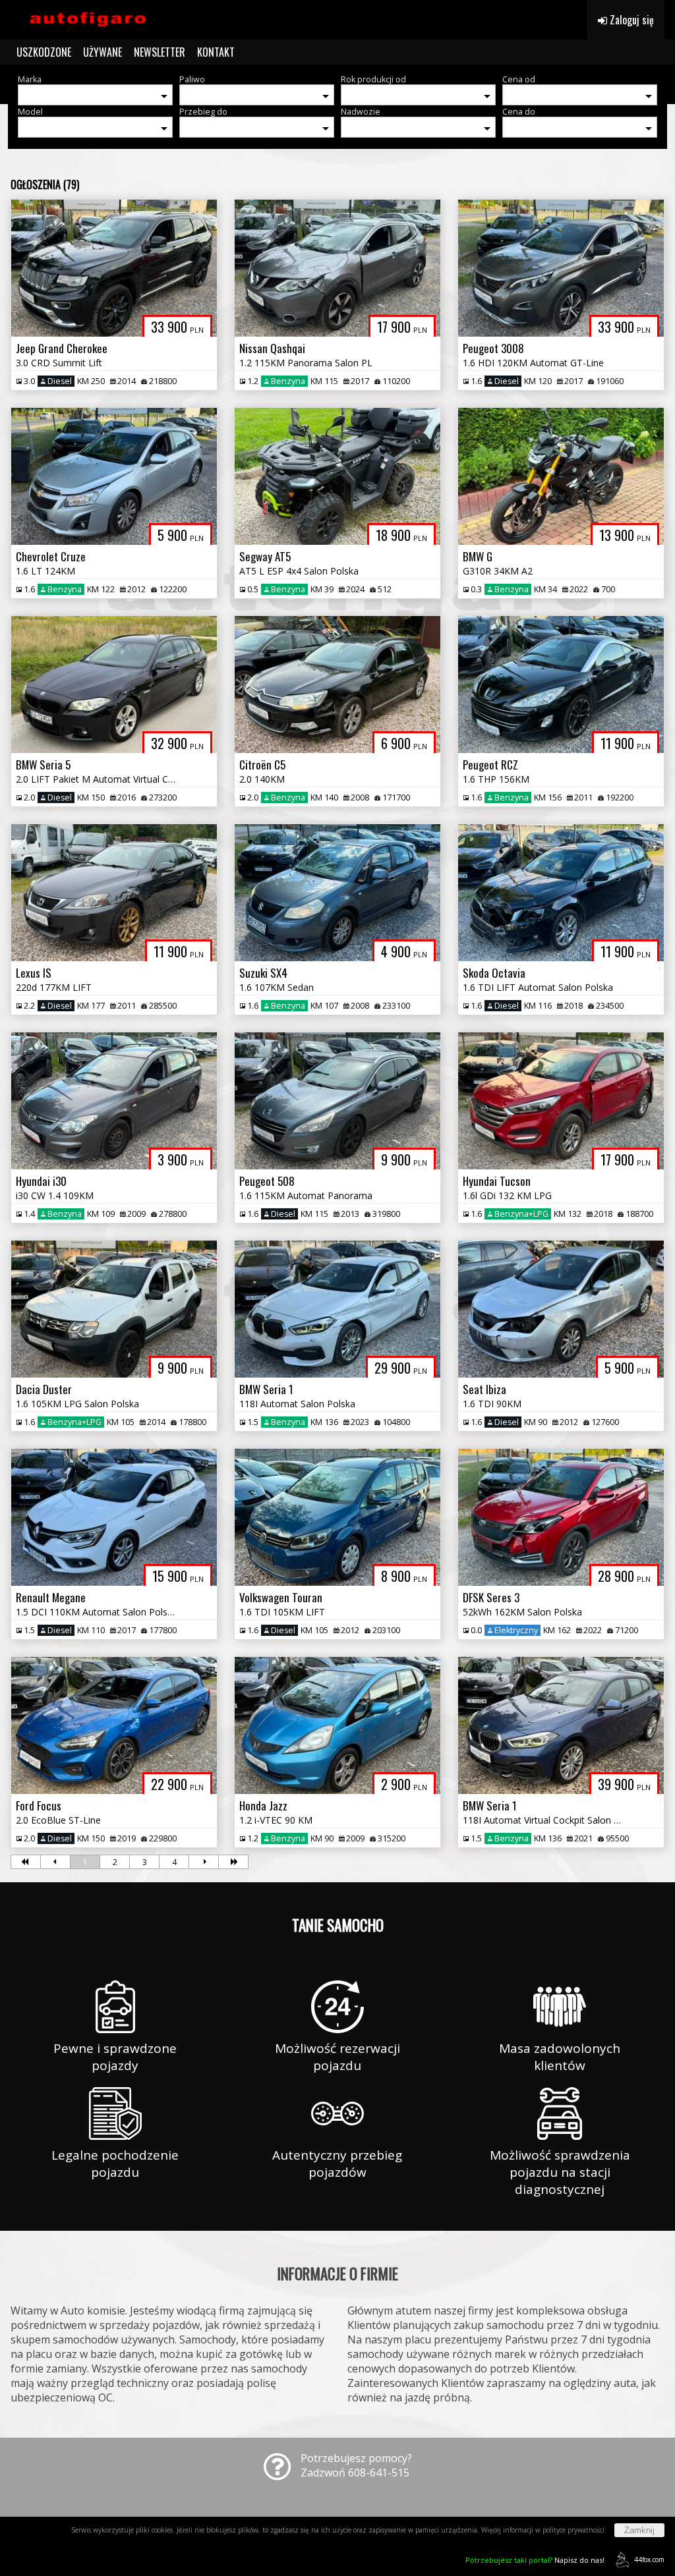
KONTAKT (216, 52)
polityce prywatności (573, 2530)
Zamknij (639, 2530)
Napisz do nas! (535, 2560)
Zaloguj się (631, 20)
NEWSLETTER (160, 52)
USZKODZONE (44, 52)
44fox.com (649, 2560)
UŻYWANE (103, 52)
